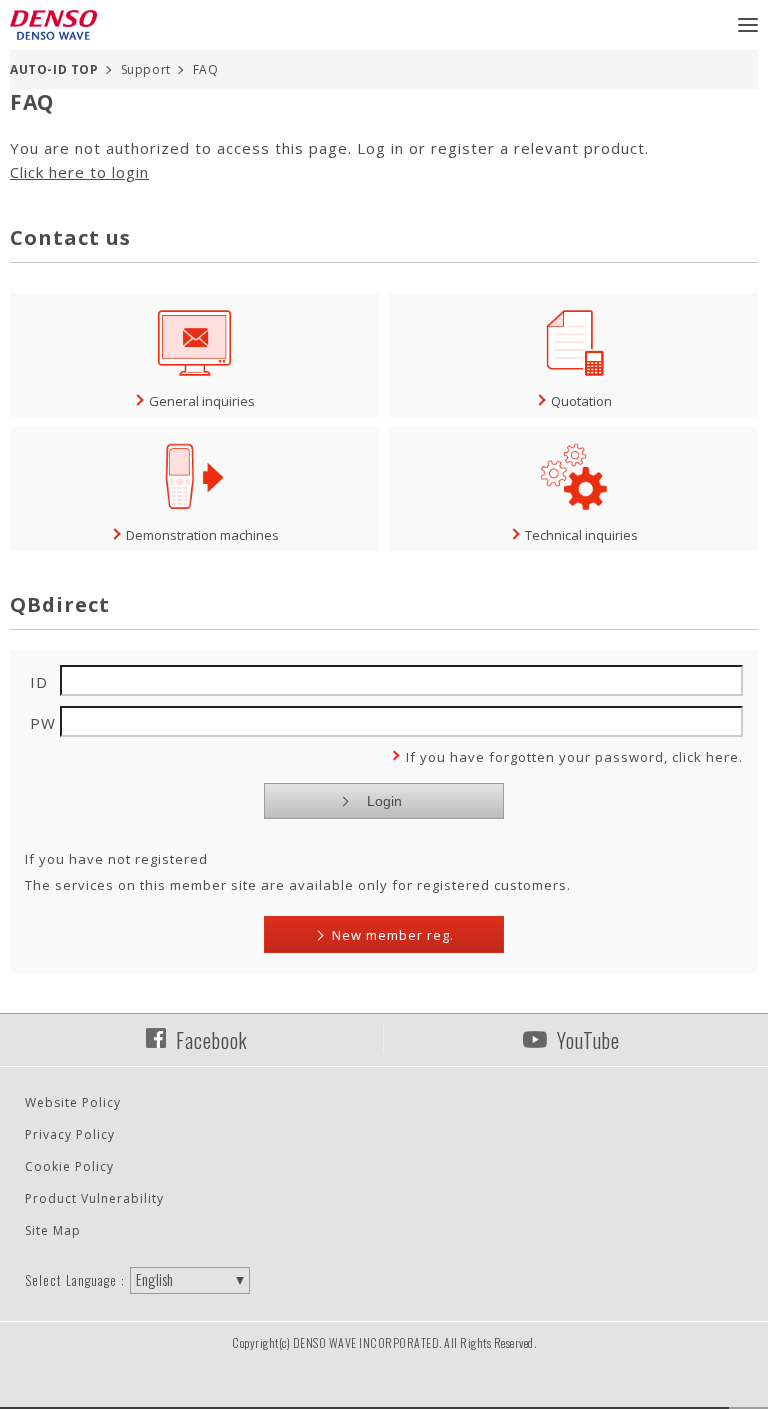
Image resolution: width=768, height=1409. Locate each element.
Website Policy (73, 1102)
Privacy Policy (70, 1134)
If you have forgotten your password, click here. (574, 757)
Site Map (53, 1230)
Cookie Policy (69, 1166)
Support (146, 69)
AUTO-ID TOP (54, 69)
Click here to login (79, 172)
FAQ (206, 69)
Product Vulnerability (94, 1198)
